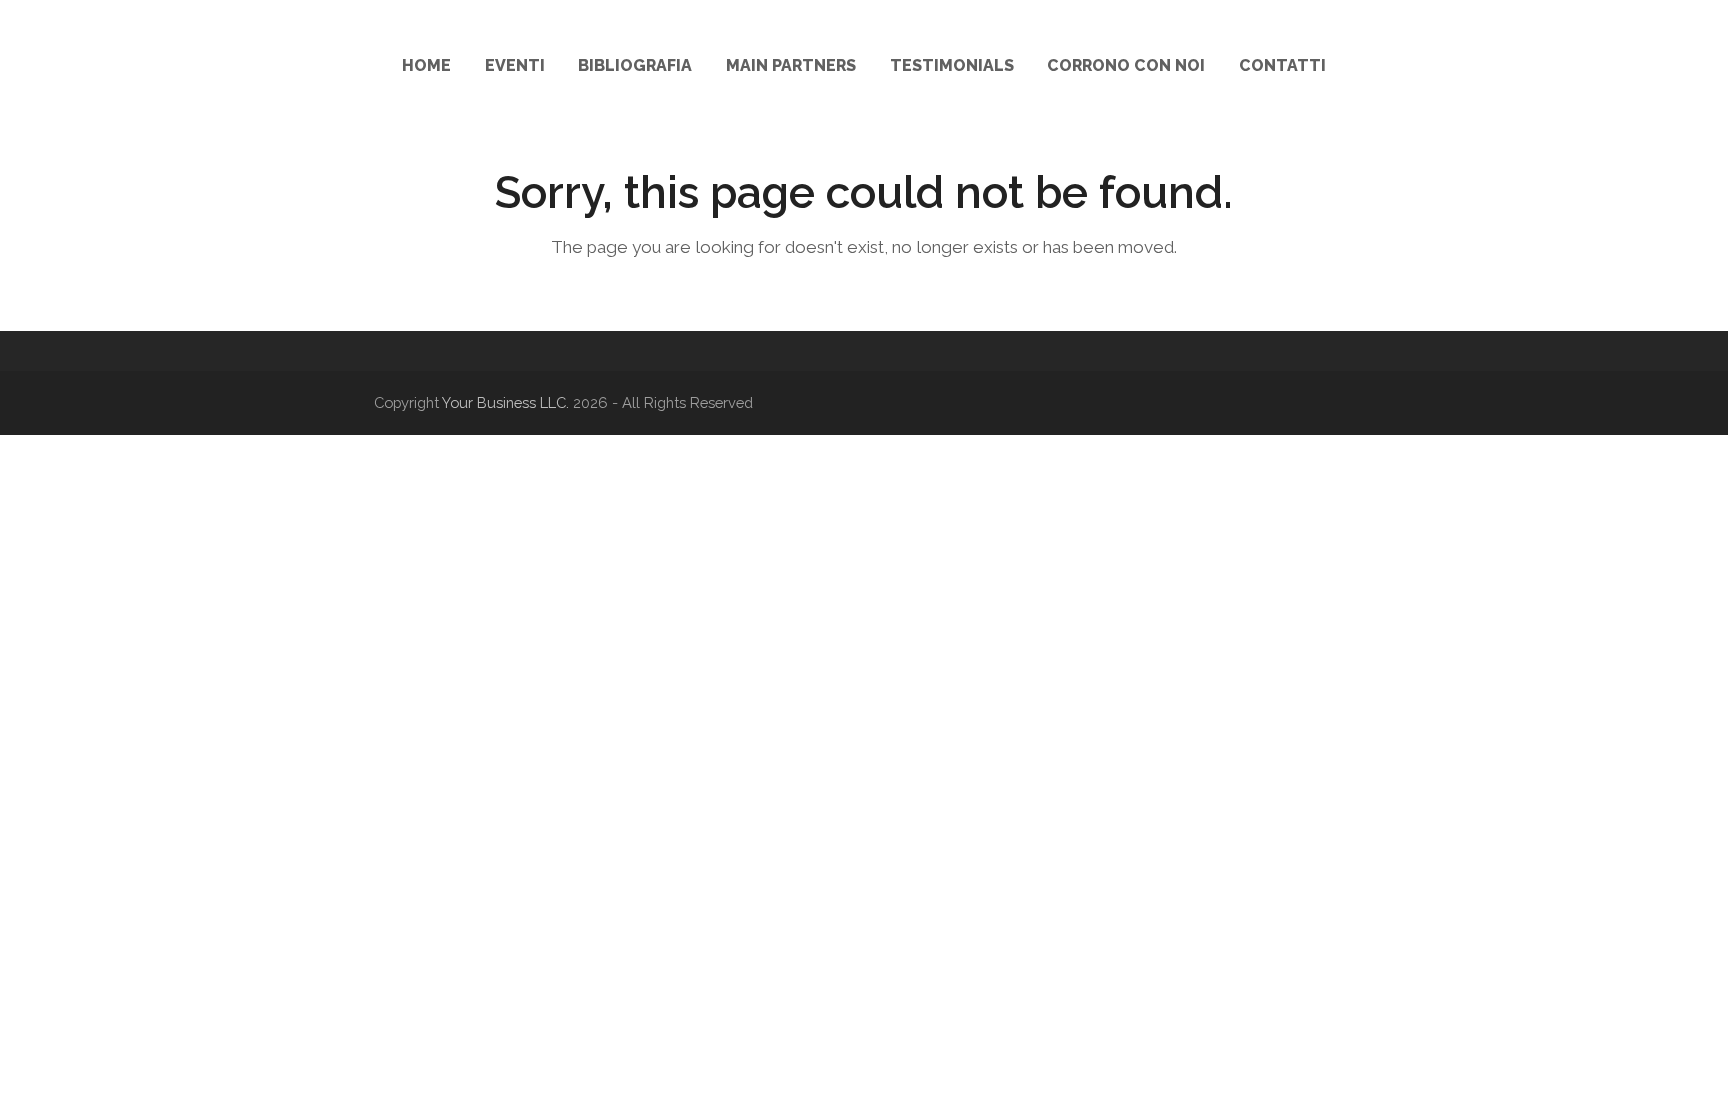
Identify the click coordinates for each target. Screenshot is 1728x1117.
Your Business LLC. (505, 402)
